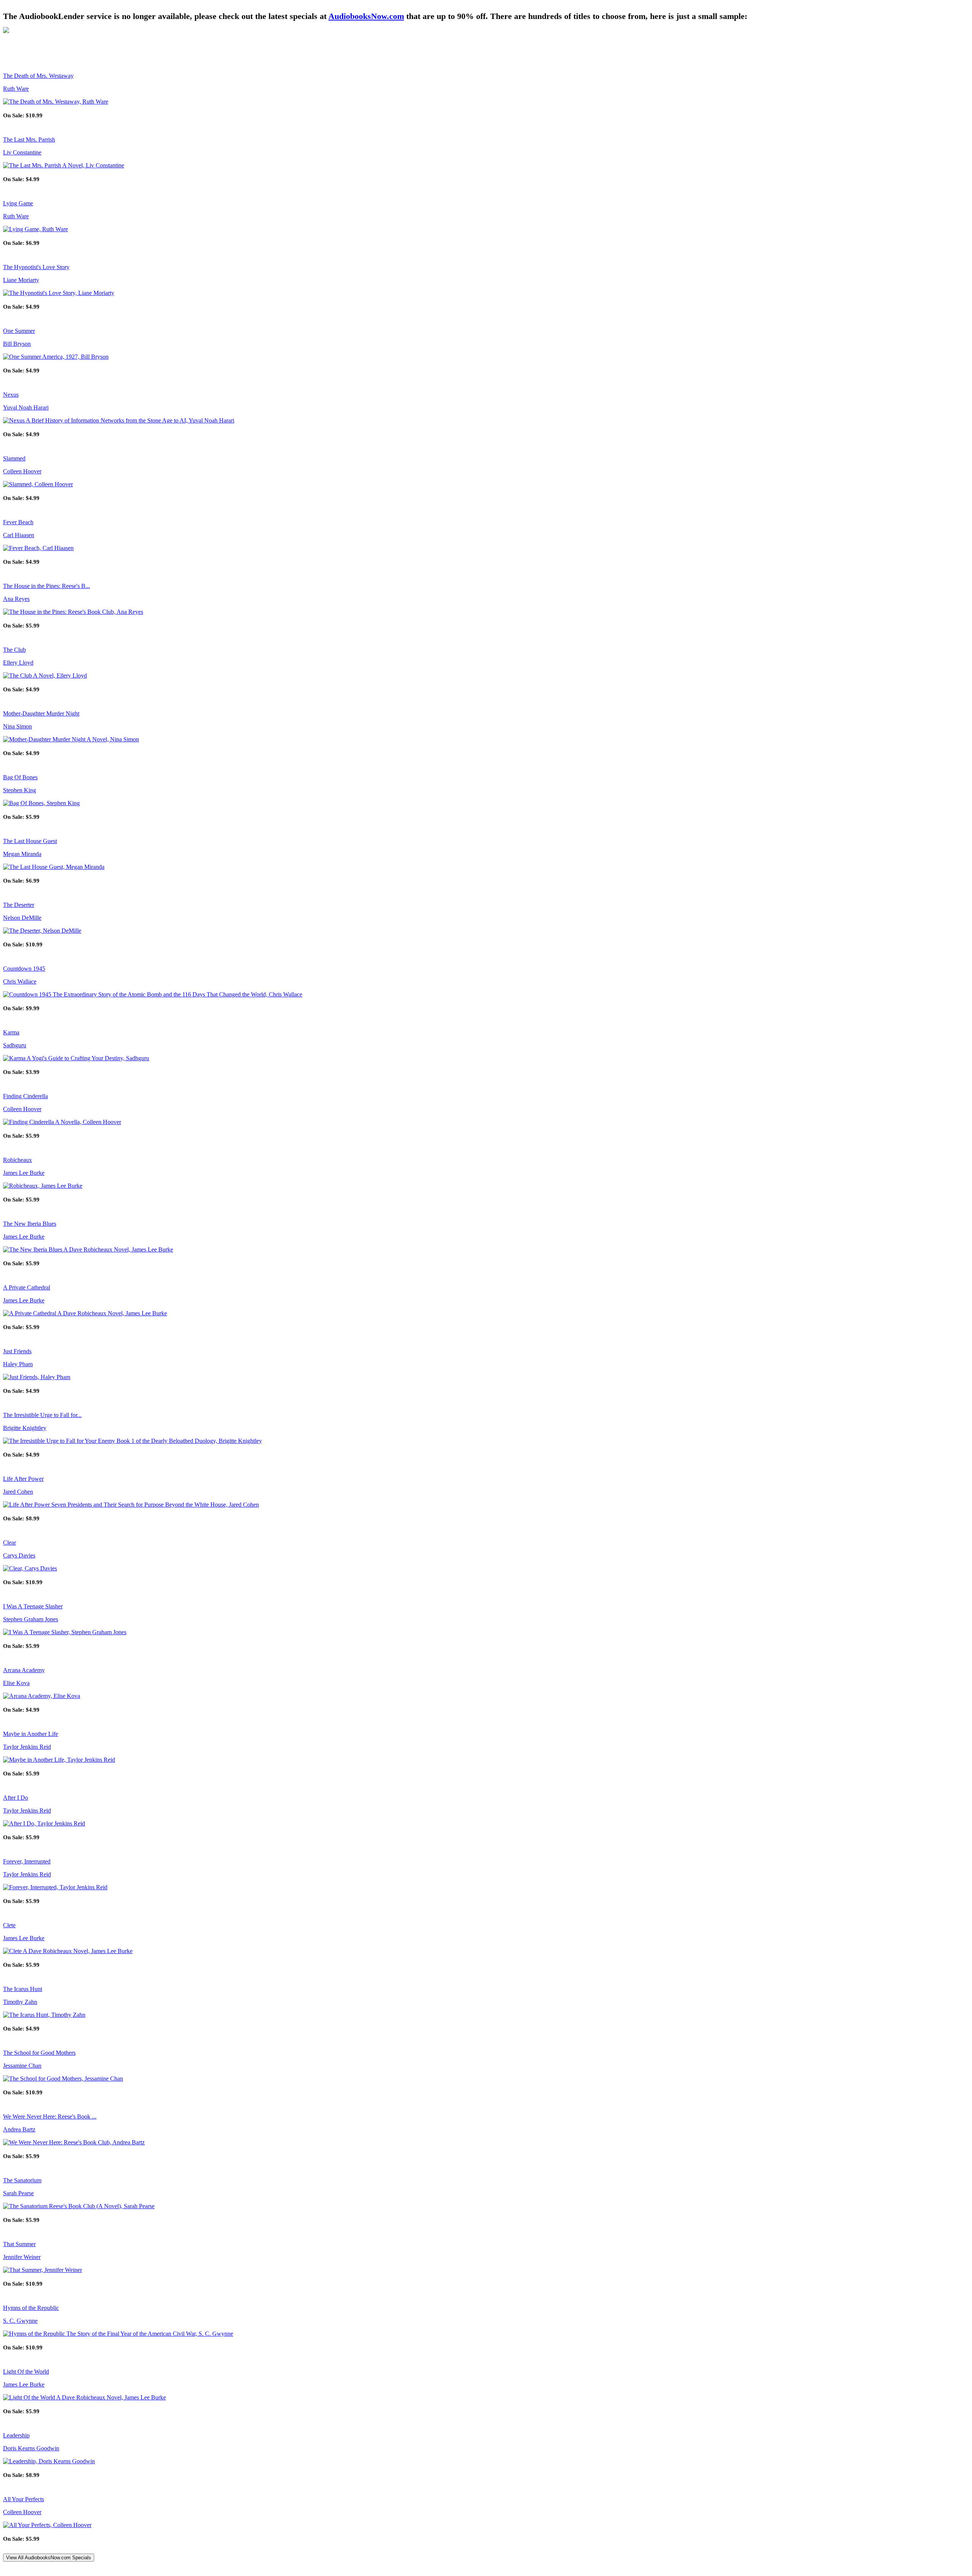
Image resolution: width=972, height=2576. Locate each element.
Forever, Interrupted (27, 1861)
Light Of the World (26, 2372)
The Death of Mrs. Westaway (38, 76)
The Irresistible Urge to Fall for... (42, 1415)
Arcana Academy (24, 1670)
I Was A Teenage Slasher (33, 1606)
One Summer (19, 331)
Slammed (14, 458)
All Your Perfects (24, 2499)
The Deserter (19, 905)
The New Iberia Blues (30, 1224)
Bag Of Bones (20, 777)
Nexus (11, 395)
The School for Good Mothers (39, 2053)
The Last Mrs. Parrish (29, 140)
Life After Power (23, 1479)
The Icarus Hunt (23, 1989)
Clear (9, 1543)
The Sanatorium (22, 2180)
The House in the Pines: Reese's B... (47, 586)
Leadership (16, 2435)
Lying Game (18, 203)
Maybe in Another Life (31, 1734)
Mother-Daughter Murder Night (41, 713)
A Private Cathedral (27, 1287)
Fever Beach (18, 522)
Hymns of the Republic (31, 2308)
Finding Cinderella (25, 1096)
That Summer (19, 2244)
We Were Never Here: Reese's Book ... (50, 2116)
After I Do (16, 1798)
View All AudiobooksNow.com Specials (49, 2558)
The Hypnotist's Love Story (36, 267)
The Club (14, 650)
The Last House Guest (30, 841)
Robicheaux (17, 1160)
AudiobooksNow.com (366, 16)
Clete (9, 1925)
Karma (11, 1032)
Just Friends (17, 1351)
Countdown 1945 (24, 969)
